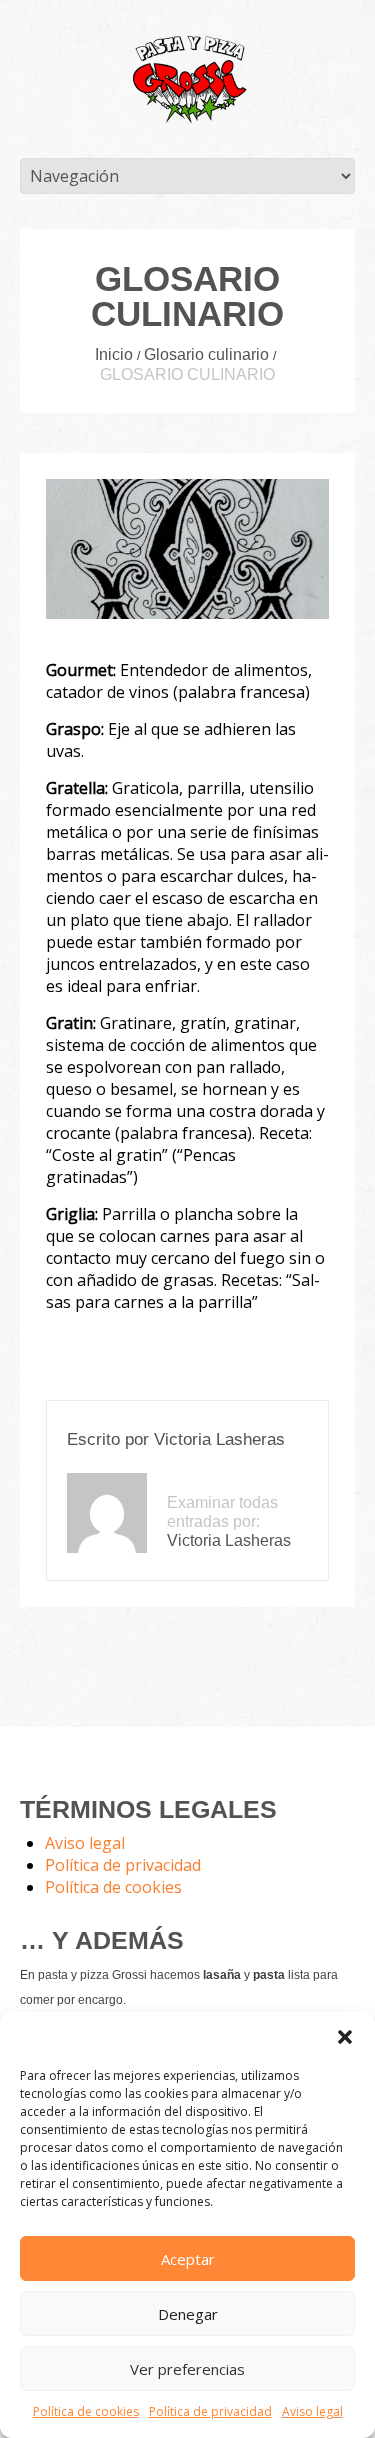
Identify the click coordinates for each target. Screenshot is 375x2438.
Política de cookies (86, 2411)
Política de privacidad (210, 2411)
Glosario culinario (206, 354)
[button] (345, 2037)
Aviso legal (312, 2411)
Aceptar (188, 2259)
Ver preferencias (187, 2369)
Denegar (188, 2314)
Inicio (114, 354)
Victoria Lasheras (219, 1439)
